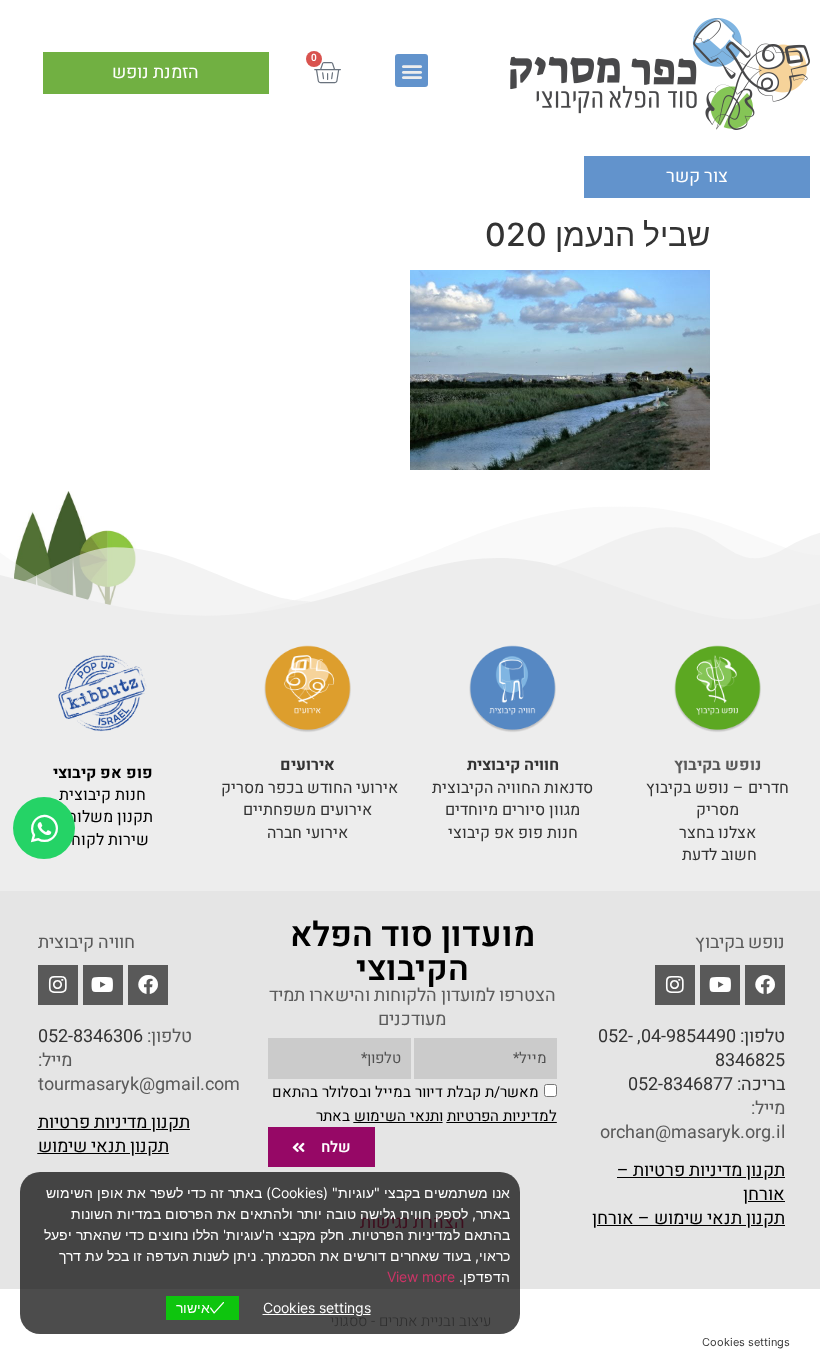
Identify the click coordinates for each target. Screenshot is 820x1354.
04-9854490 (688, 1036)
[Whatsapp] (44, 828)
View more (421, 1276)
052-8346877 (680, 1084)
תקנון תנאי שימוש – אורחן (688, 1218)
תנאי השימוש (396, 1116)
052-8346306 (90, 1036)
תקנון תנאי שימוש (103, 1146)
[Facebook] (765, 985)
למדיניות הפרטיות (502, 1116)
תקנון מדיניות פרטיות (114, 1122)
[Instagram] (58, 985)
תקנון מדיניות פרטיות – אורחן (701, 1182)
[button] (411, 70)
